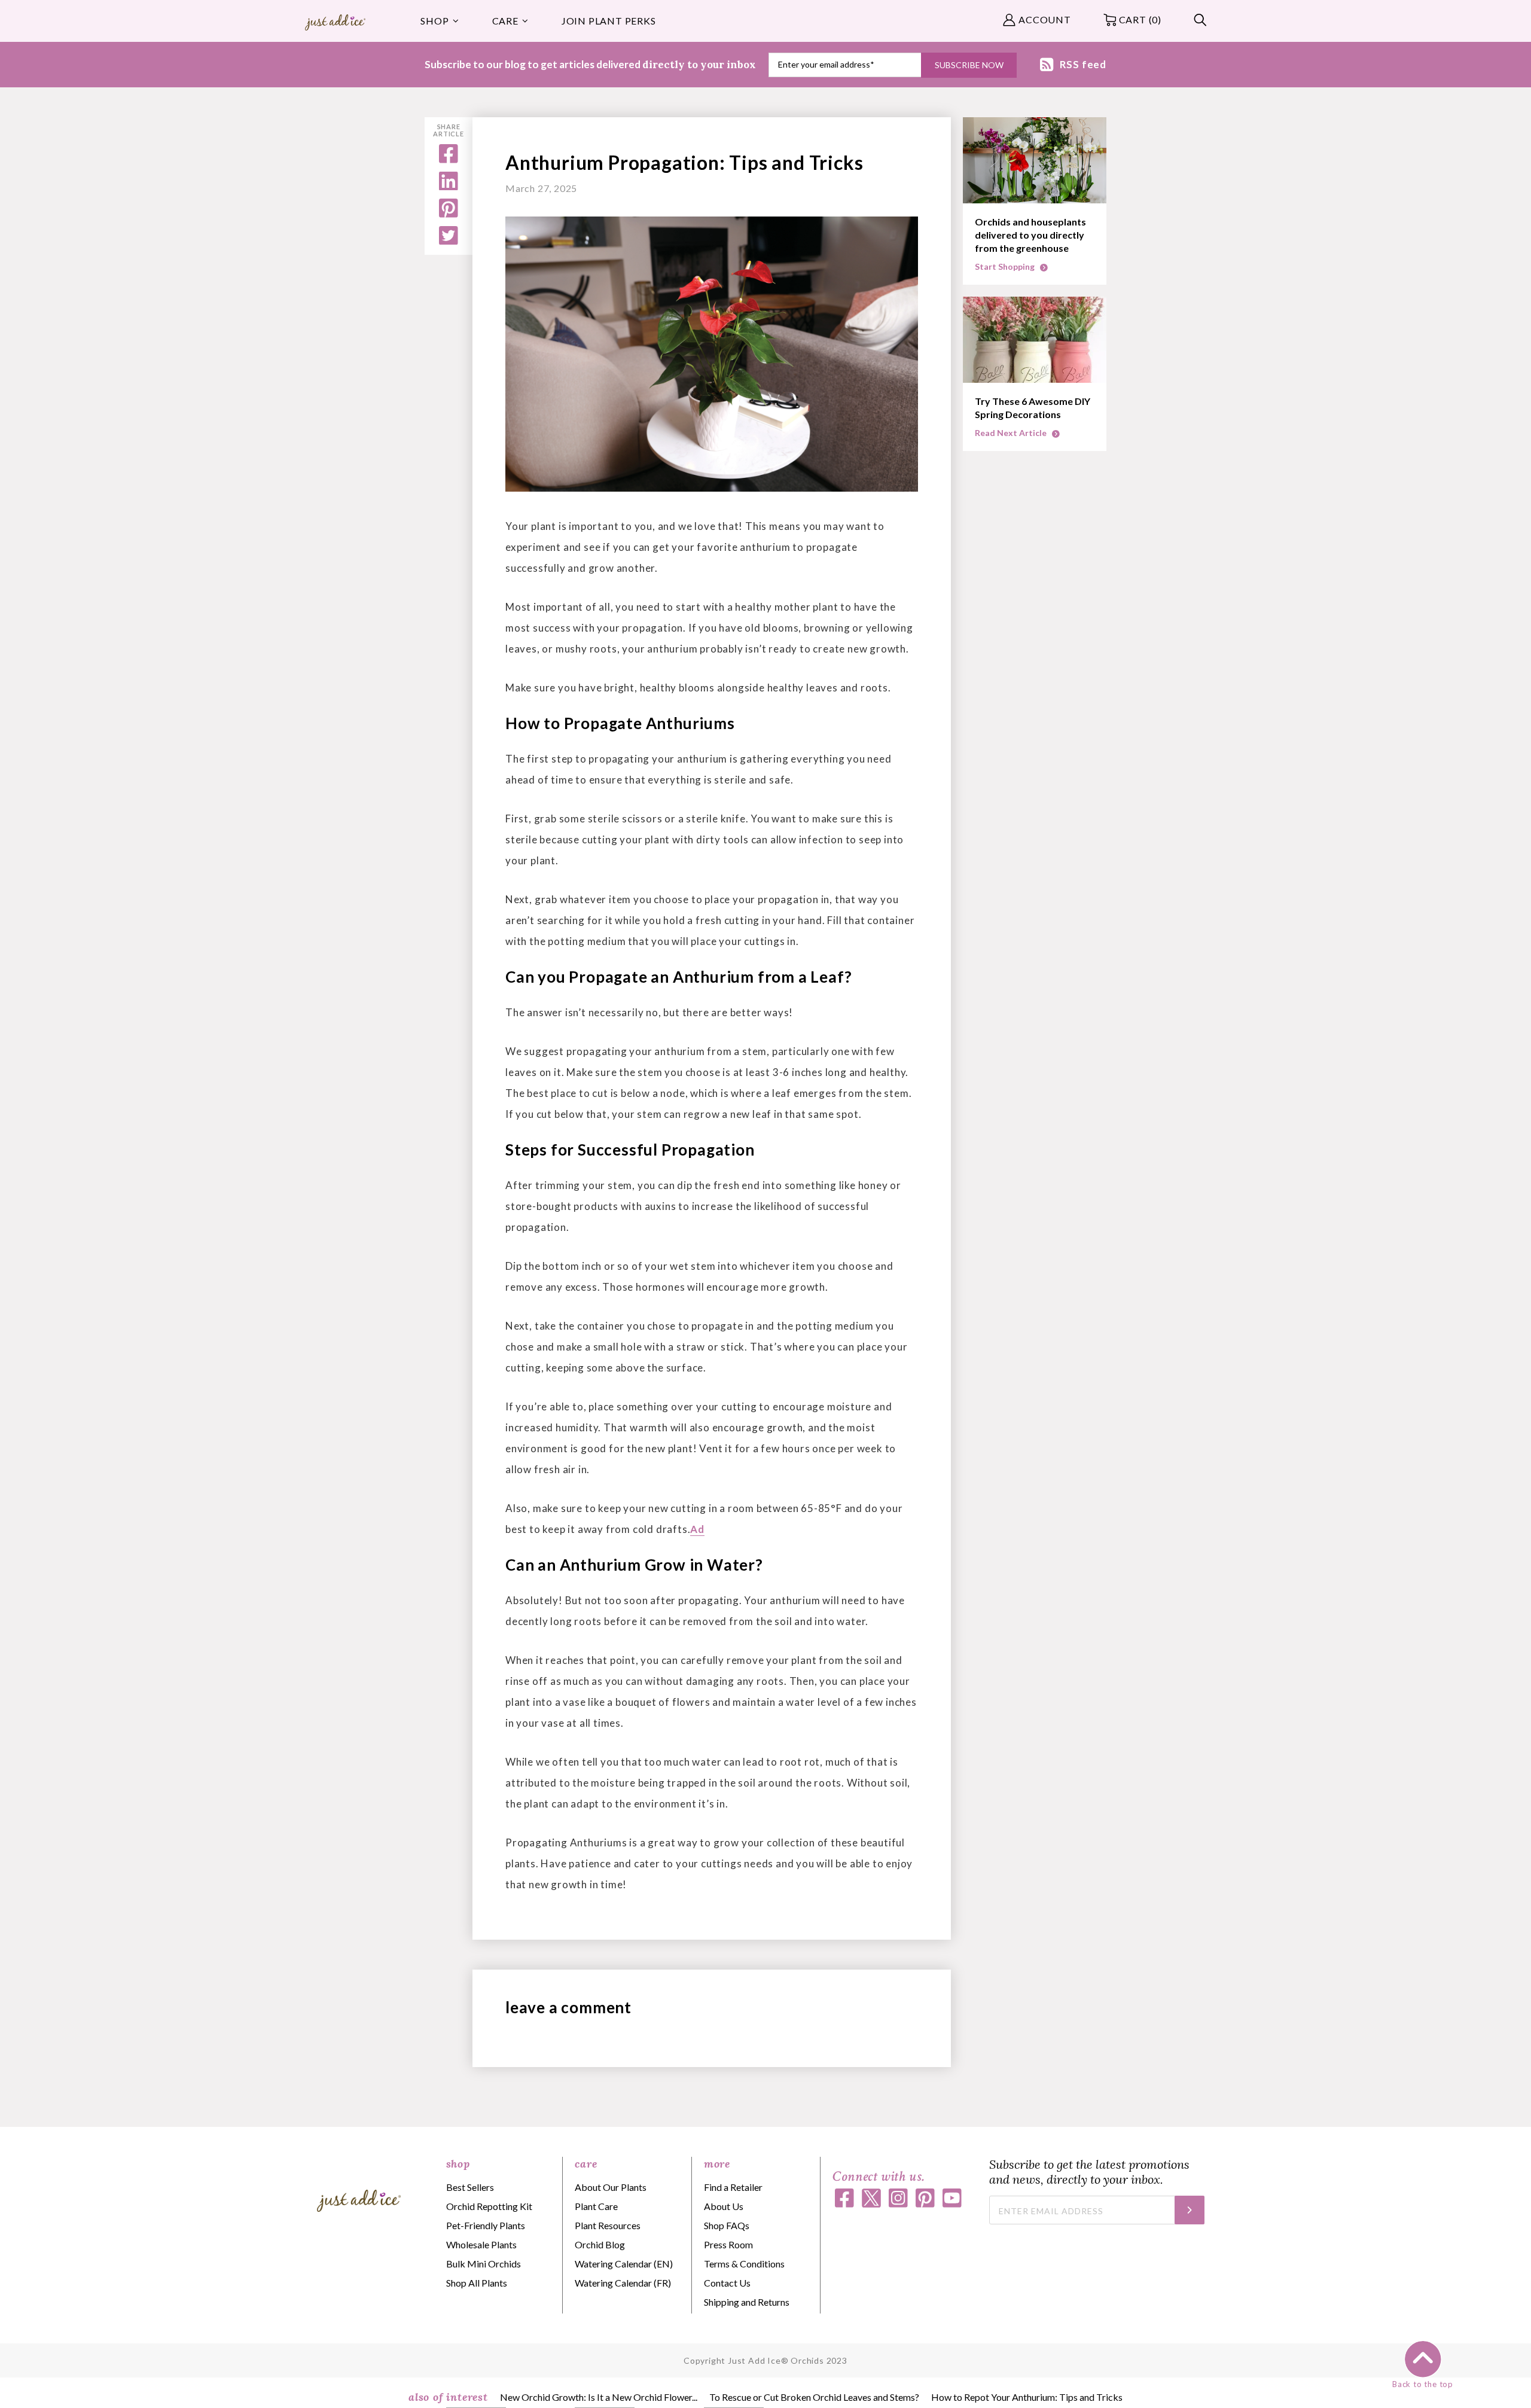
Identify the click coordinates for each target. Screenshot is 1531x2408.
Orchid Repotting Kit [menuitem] (489, 2206)
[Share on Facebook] (449, 159)
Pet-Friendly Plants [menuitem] (486, 2225)
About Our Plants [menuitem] (611, 2187)
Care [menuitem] (505, 21)
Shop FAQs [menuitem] (727, 2225)
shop (458, 2164)
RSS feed (1083, 64)
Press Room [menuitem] (728, 2244)
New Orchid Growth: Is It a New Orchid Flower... (599, 2397)
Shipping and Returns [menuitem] (747, 2302)
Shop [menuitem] (434, 21)
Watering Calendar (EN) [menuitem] (624, 2264)
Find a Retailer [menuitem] (733, 2187)
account (1045, 19)
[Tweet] (449, 241)
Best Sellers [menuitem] (470, 2187)
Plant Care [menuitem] (596, 2206)
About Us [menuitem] (724, 2206)
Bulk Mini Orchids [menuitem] (484, 2264)
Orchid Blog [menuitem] (600, 2244)
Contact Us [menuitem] (727, 2283)
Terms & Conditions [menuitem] (744, 2264)
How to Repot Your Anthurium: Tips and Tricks (1027, 2397)
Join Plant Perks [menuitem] (609, 21)
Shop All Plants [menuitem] (477, 2283)
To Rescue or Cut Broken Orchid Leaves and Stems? (814, 2397)
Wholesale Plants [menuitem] (481, 2244)
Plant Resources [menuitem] (608, 2225)
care (586, 2164)
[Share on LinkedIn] (449, 186)
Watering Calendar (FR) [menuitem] (623, 2283)
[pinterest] (449, 214)
